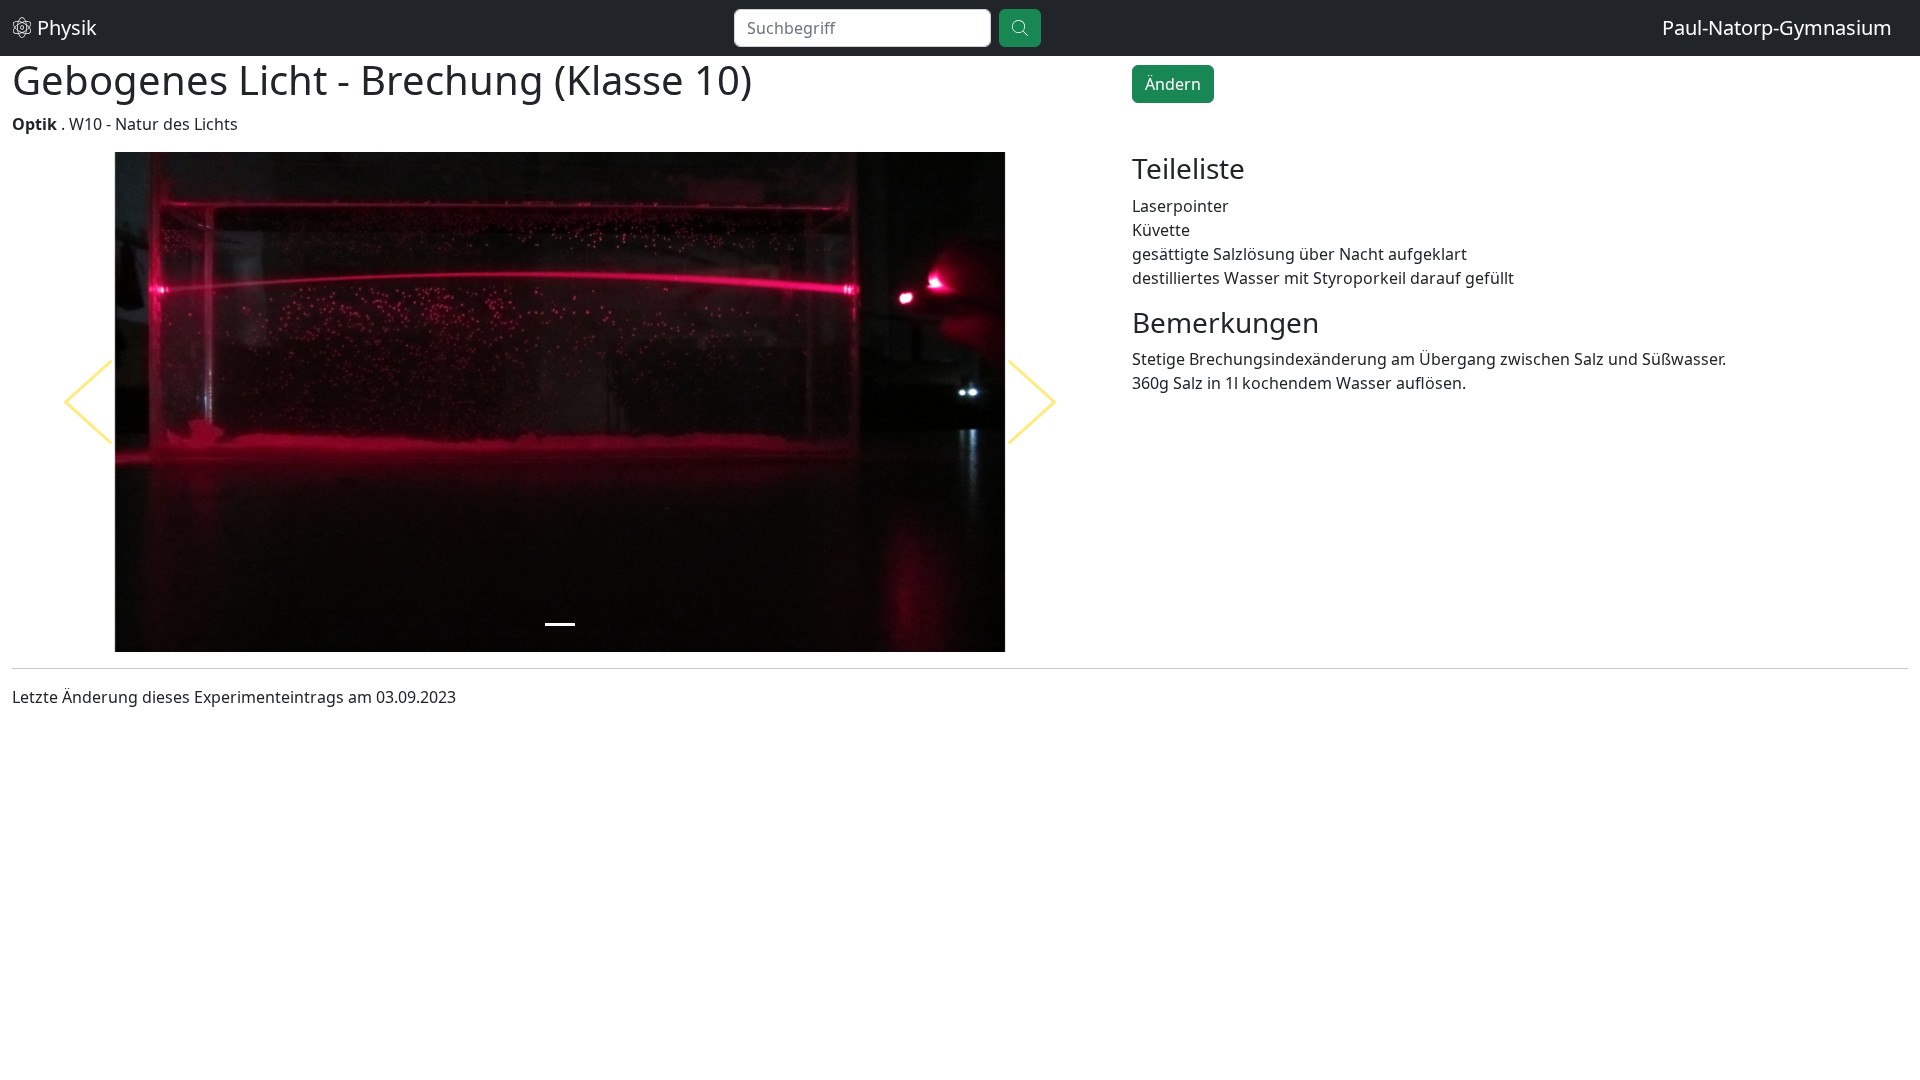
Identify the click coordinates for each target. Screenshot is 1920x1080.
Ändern (1173, 84)
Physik (64, 27)
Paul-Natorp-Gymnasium (1777, 27)
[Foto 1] (560, 624)
